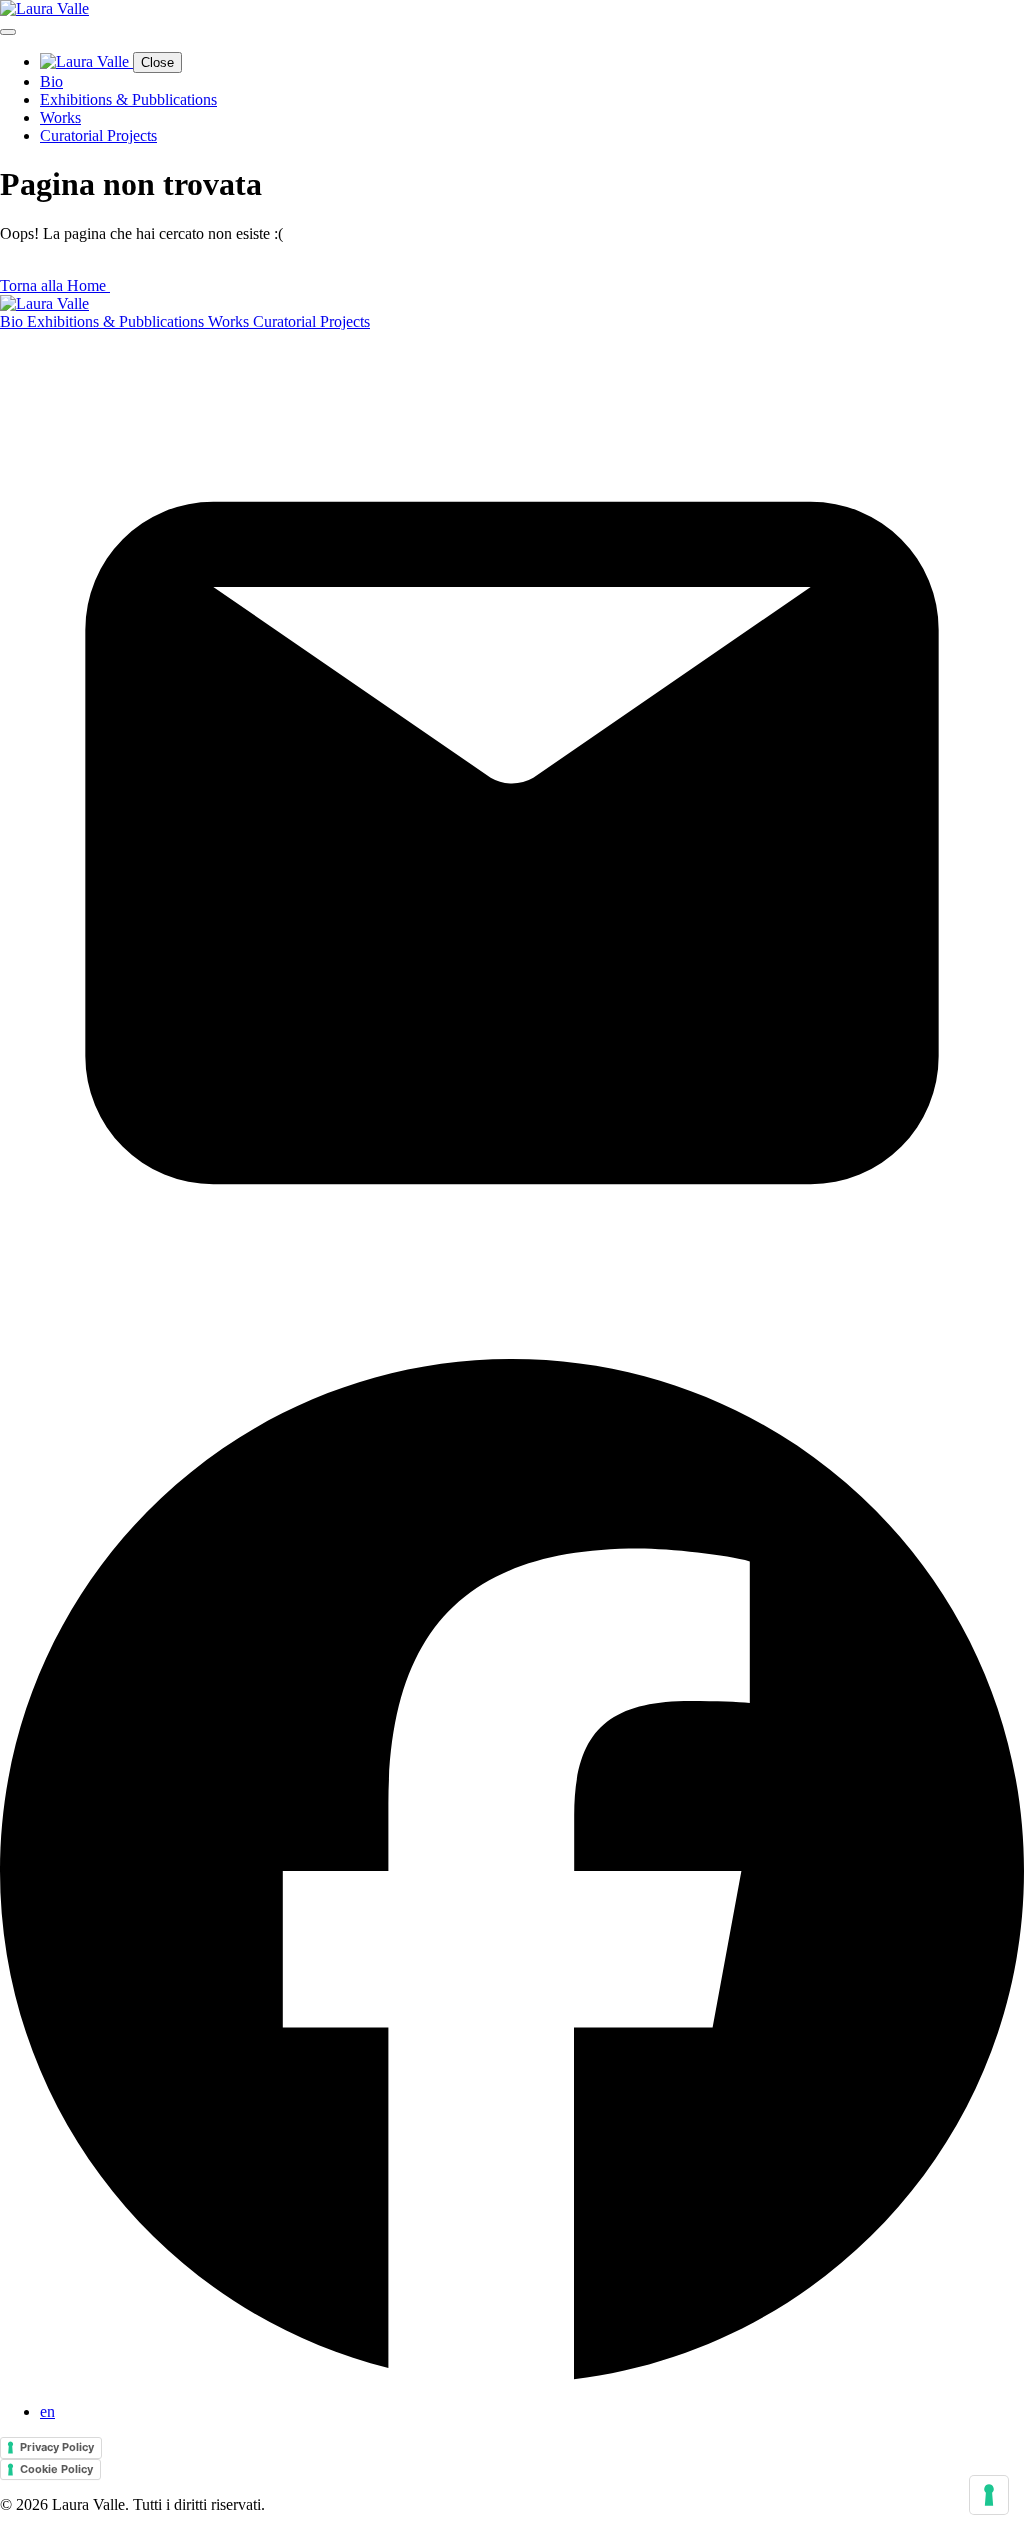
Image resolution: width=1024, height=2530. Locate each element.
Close (157, 62)
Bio (51, 81)
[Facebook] (512, 2377)
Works (60, 117)
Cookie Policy (56, 2469)
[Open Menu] (8, 32)
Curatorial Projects (98, 135)
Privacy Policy (57, 2447)
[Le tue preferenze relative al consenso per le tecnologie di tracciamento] (989, 2495)
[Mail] (512, 1349)
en (47, 2411)
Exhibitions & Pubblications (128, 99)
